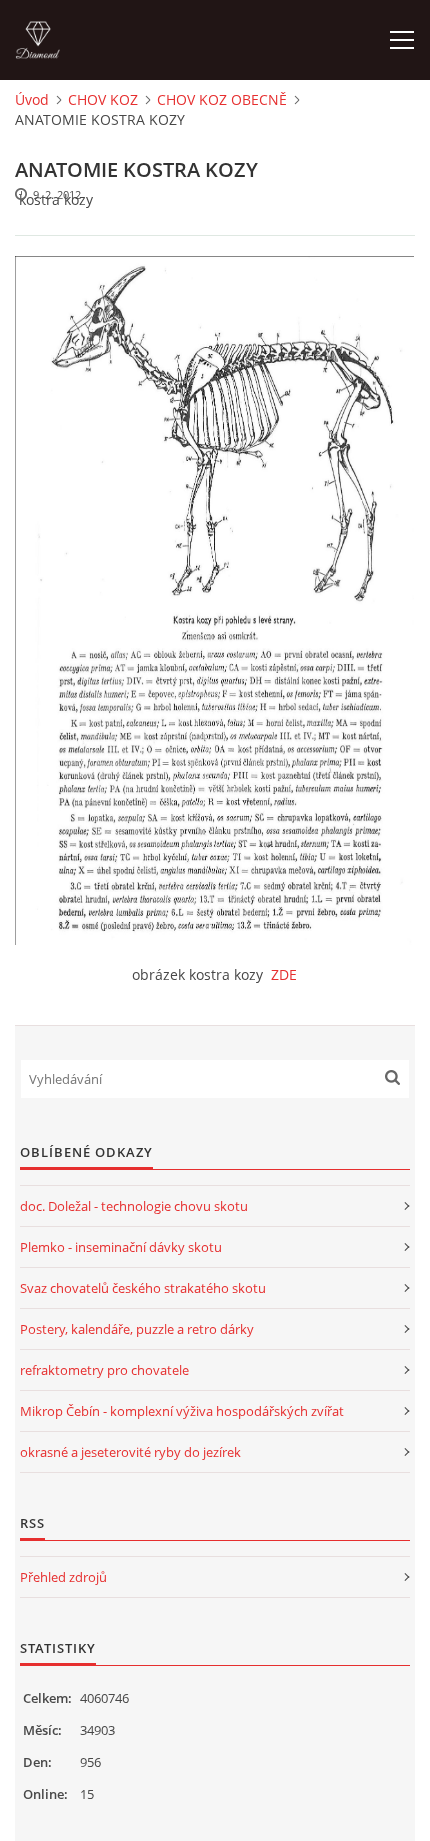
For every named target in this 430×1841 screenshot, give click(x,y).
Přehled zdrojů (63, 1577)
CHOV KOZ (103, 99)
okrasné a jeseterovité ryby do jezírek (130, 1452)
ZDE (284, 974)
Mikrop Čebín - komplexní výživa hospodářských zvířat (182, 1411)
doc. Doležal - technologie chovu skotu (134, 1206)
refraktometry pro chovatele (104, 1370)
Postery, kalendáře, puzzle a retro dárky (137, 1329)
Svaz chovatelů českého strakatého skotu (143, 1288)
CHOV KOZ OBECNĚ (222, 99)
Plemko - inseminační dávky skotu (121, 1247)
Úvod (32, 99)
